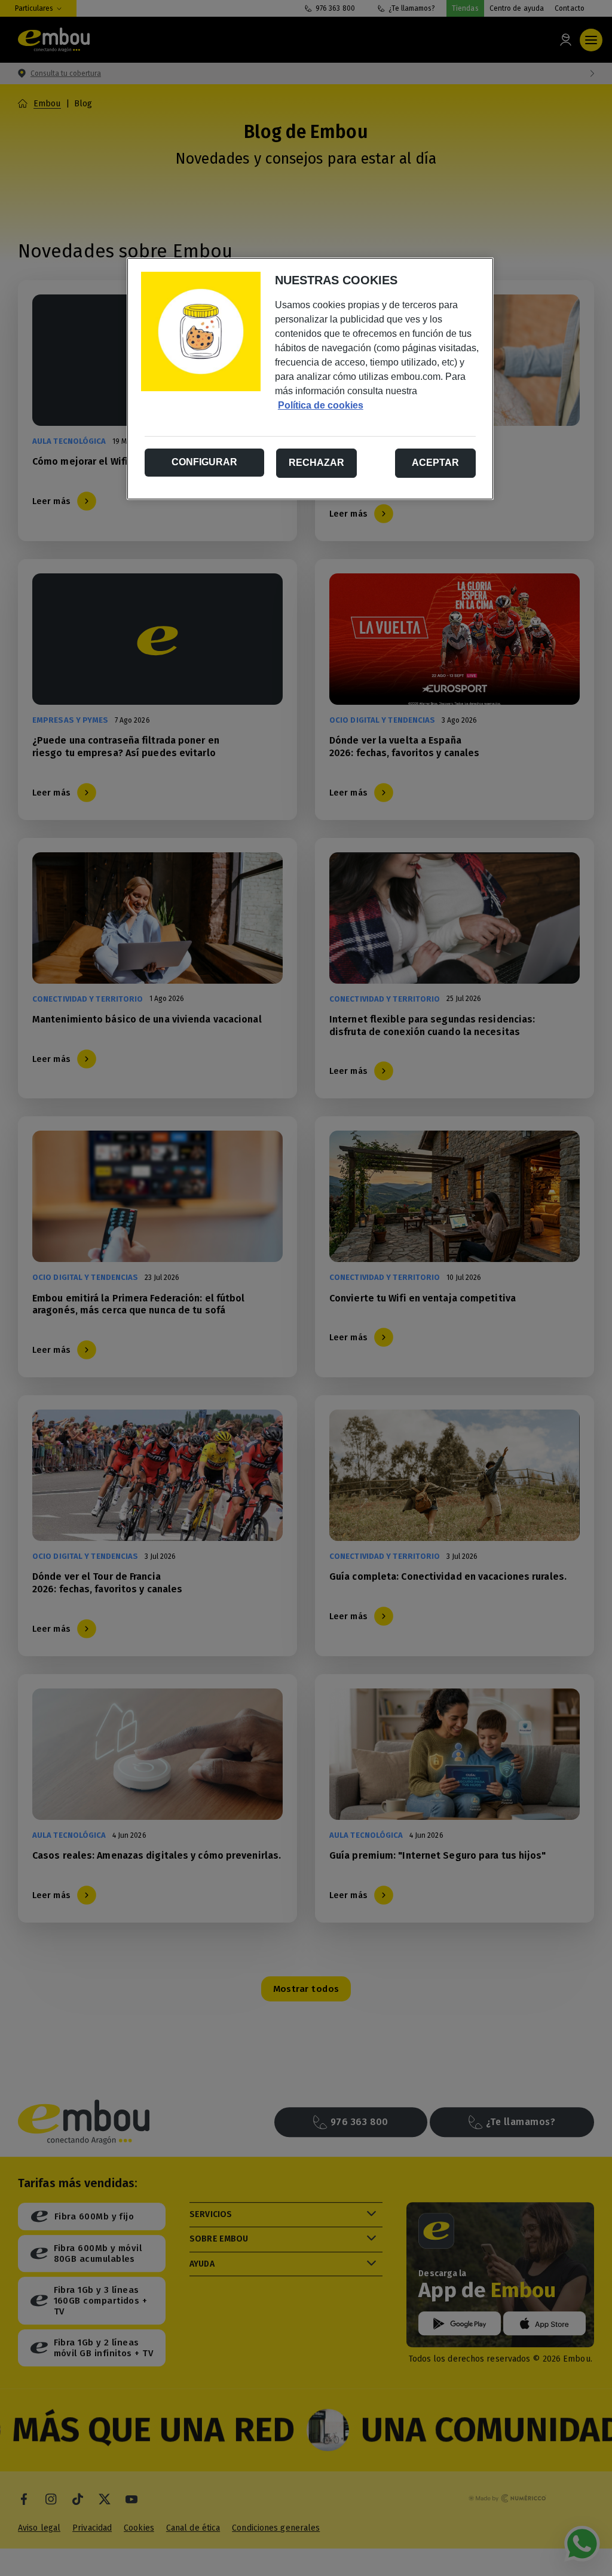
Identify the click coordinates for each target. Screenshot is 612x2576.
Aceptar (435, 463)
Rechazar (316, 463)
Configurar (204, 462)
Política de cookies (321, 405)
